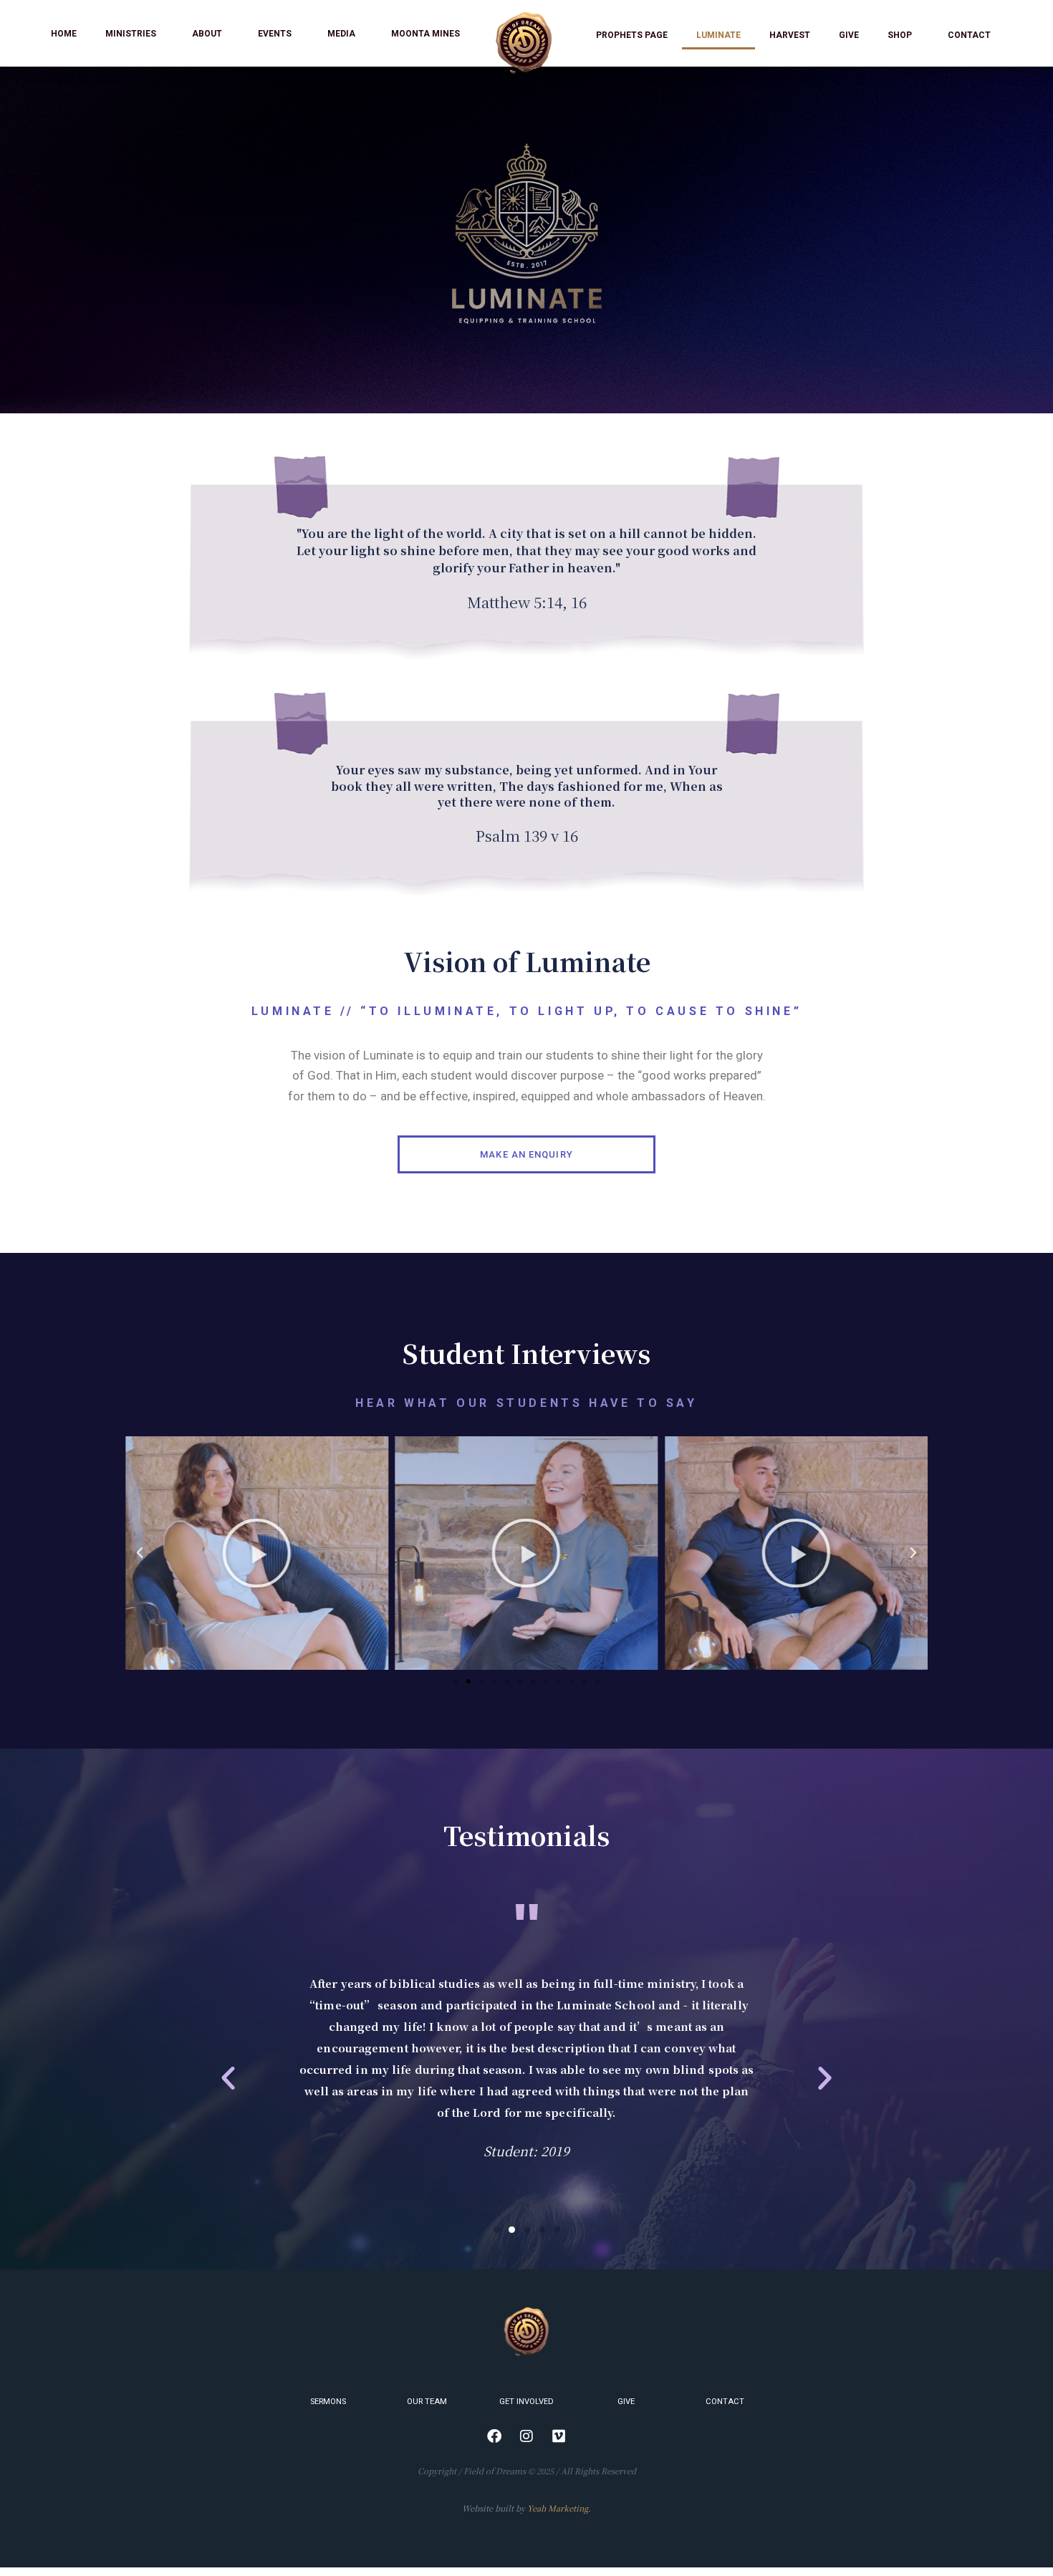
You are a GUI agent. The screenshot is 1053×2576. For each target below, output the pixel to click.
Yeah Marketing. (559, 2508)
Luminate (718, 35)
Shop (900, 35)
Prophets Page (632, 35)
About (207, 34)
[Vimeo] (559, 2436)
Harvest (790, 35)
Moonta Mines (425, 34)
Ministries (131, 34)
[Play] (257, 1553)
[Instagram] (526, 2436)
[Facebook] (494, 2436)
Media (341, 34)
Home (64, 34)
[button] (456, 1681)
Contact (969, 35)
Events (275, 34)
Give (849, 35)
